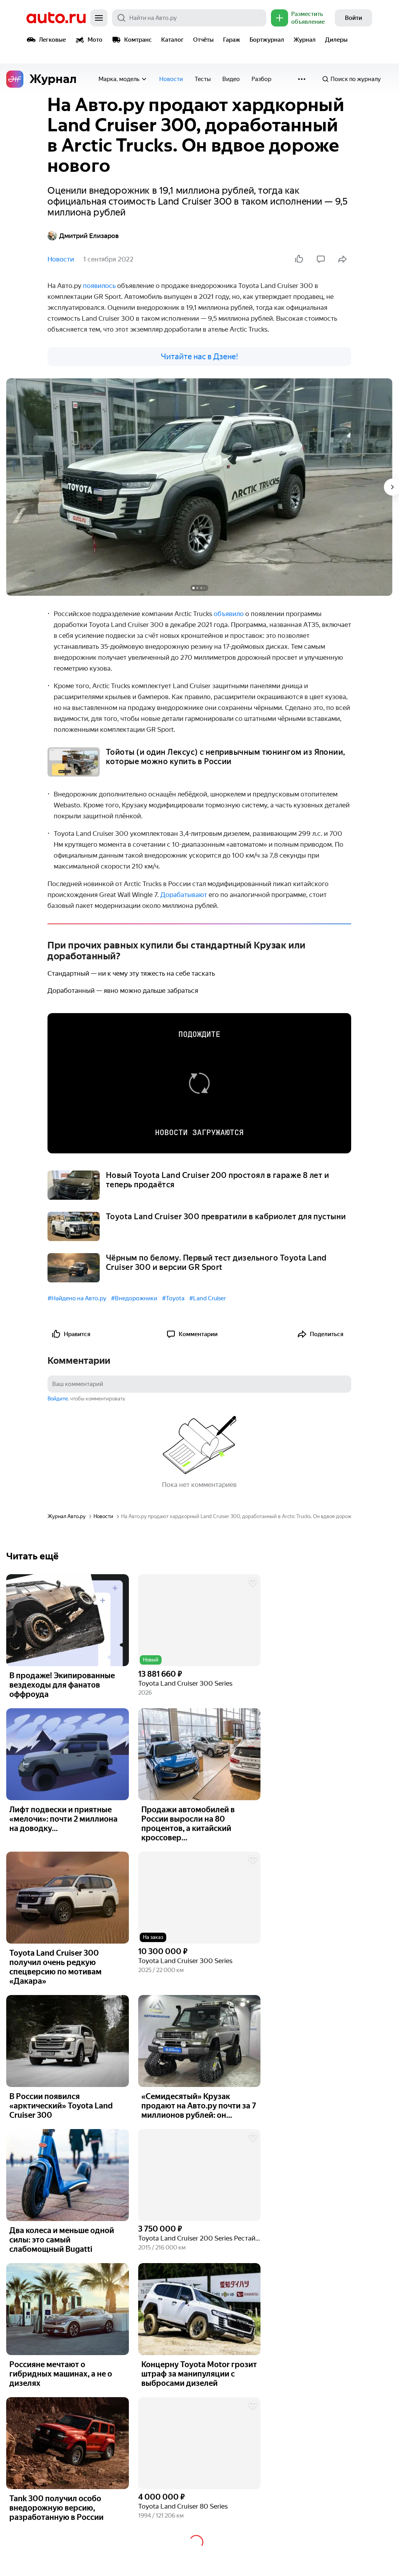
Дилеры (336, 40)
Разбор (261, 79)
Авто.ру (56, 18)
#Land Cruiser (208, 1298)
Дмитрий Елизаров (89, 236)
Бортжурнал (267, 40)
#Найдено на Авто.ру (77, 1298)
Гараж (232, 40)
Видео (231, 79)
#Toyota (173, 1298)
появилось (100, 286)
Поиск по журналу (356, 79)
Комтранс (138, 40)
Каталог (172, 40)
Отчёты (203, 40)
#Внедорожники (134, 1298)
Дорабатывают (185, 895)
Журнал (305, 40)
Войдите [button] (58, 1399)
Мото (95, 40)
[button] (200, 1620)
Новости (171, 79)
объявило (230, 614)
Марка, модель (119, 79)
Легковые (52, 40)
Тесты (203, 79)
